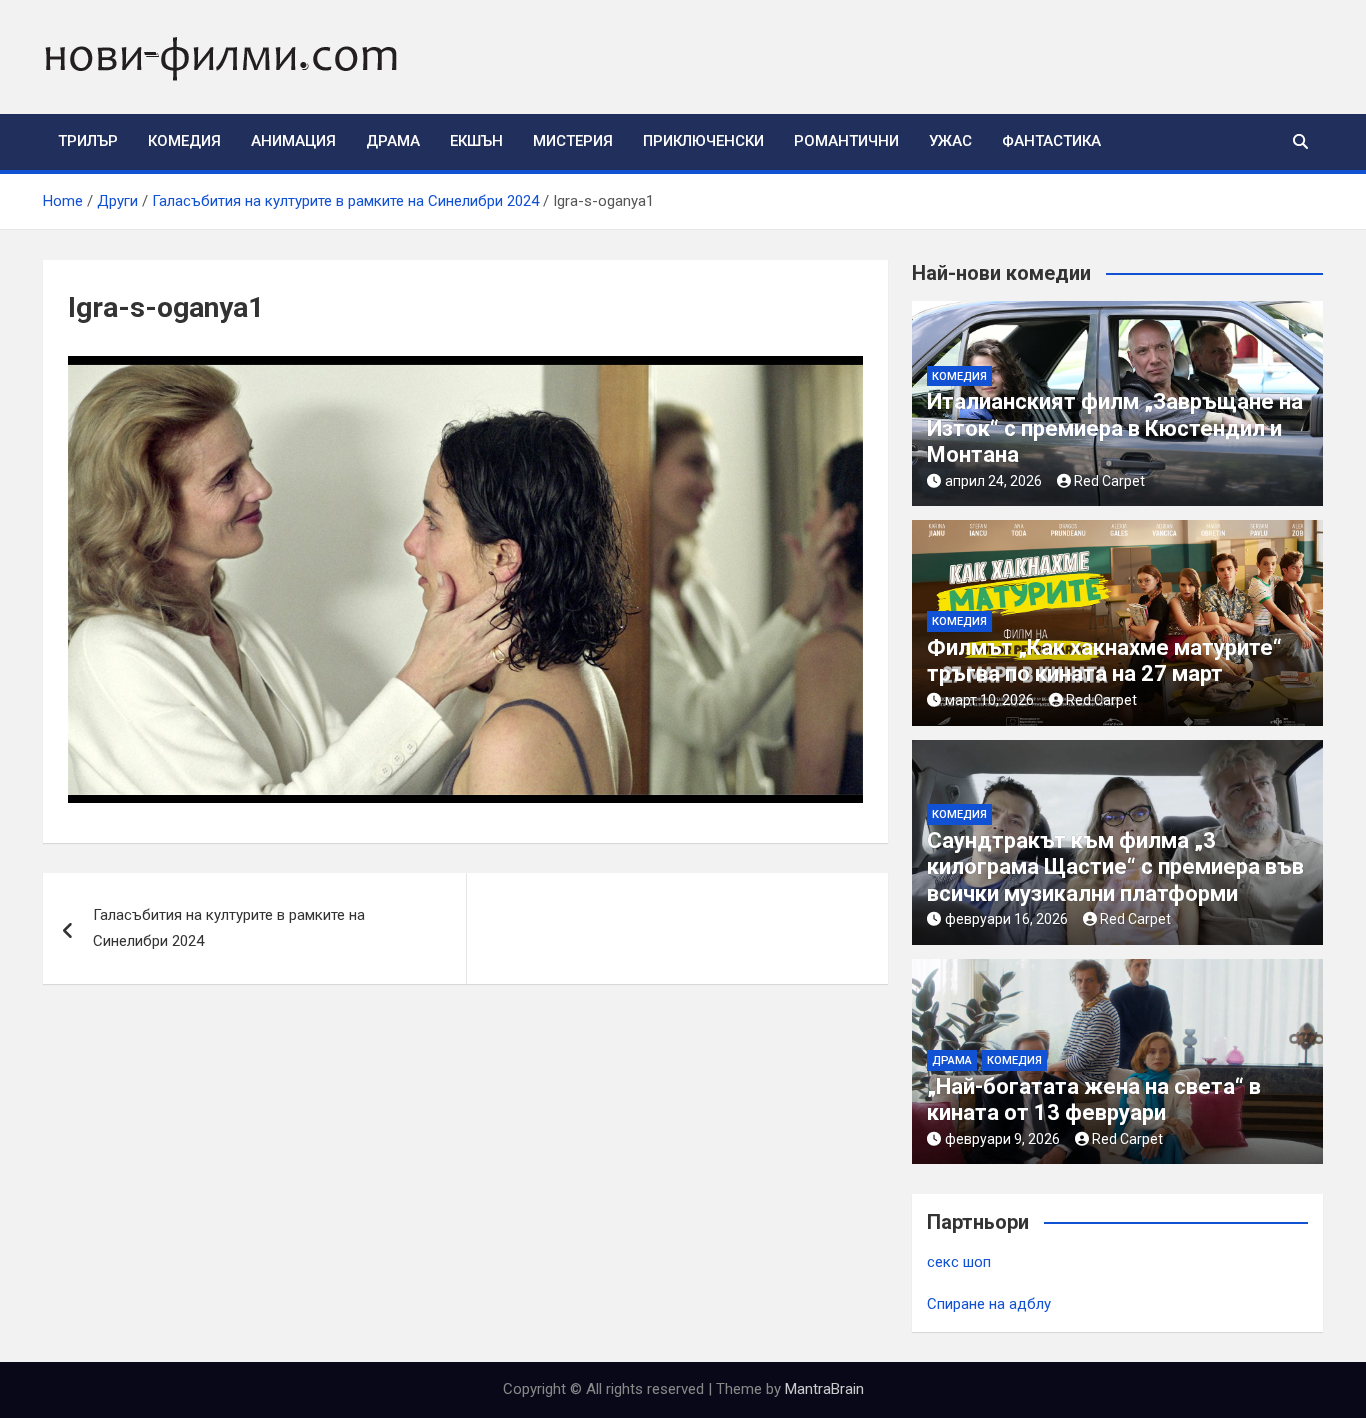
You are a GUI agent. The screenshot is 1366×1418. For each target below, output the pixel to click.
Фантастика (1051, 141)
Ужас (950, 141)
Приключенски (703, 141)
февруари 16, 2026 (1006, 919)
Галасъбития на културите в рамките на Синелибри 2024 (229, 928)
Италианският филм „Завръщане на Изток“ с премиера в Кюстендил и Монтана (1115, 428)
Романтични (846, 141)
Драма (393, 141)
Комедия (184, 141)
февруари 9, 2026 (1002, 1139)
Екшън (476, 141)
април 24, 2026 (993, 481)
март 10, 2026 (989, 700)
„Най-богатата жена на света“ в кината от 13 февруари (1094, 1099)
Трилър (88, 141)
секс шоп (959, 1262)
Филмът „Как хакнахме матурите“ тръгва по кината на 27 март (1104, 660)
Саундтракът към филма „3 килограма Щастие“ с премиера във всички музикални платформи (1115, 867)
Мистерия (573, 141)
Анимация (293, 141)
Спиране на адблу (989, 1304)
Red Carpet (1109, 481)
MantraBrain (824, 1389)
